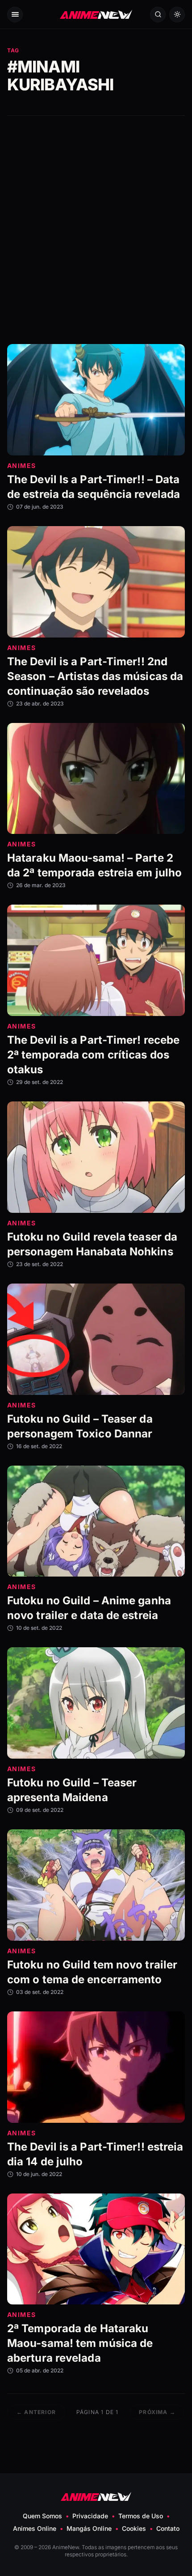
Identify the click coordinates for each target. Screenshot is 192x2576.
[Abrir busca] (158, 15)
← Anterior (36, 2412)
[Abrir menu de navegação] (15, 15)
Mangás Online (89, 2528)
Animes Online (35, 2528)
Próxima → (157, 2412)
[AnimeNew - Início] (96, 15)
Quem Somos (42, 2516)
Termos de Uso (141, 2516)
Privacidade (90, 2516)
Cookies (134, 2528)
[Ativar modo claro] (177, 15)
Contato (168, 2528)
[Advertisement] (96, 230)
